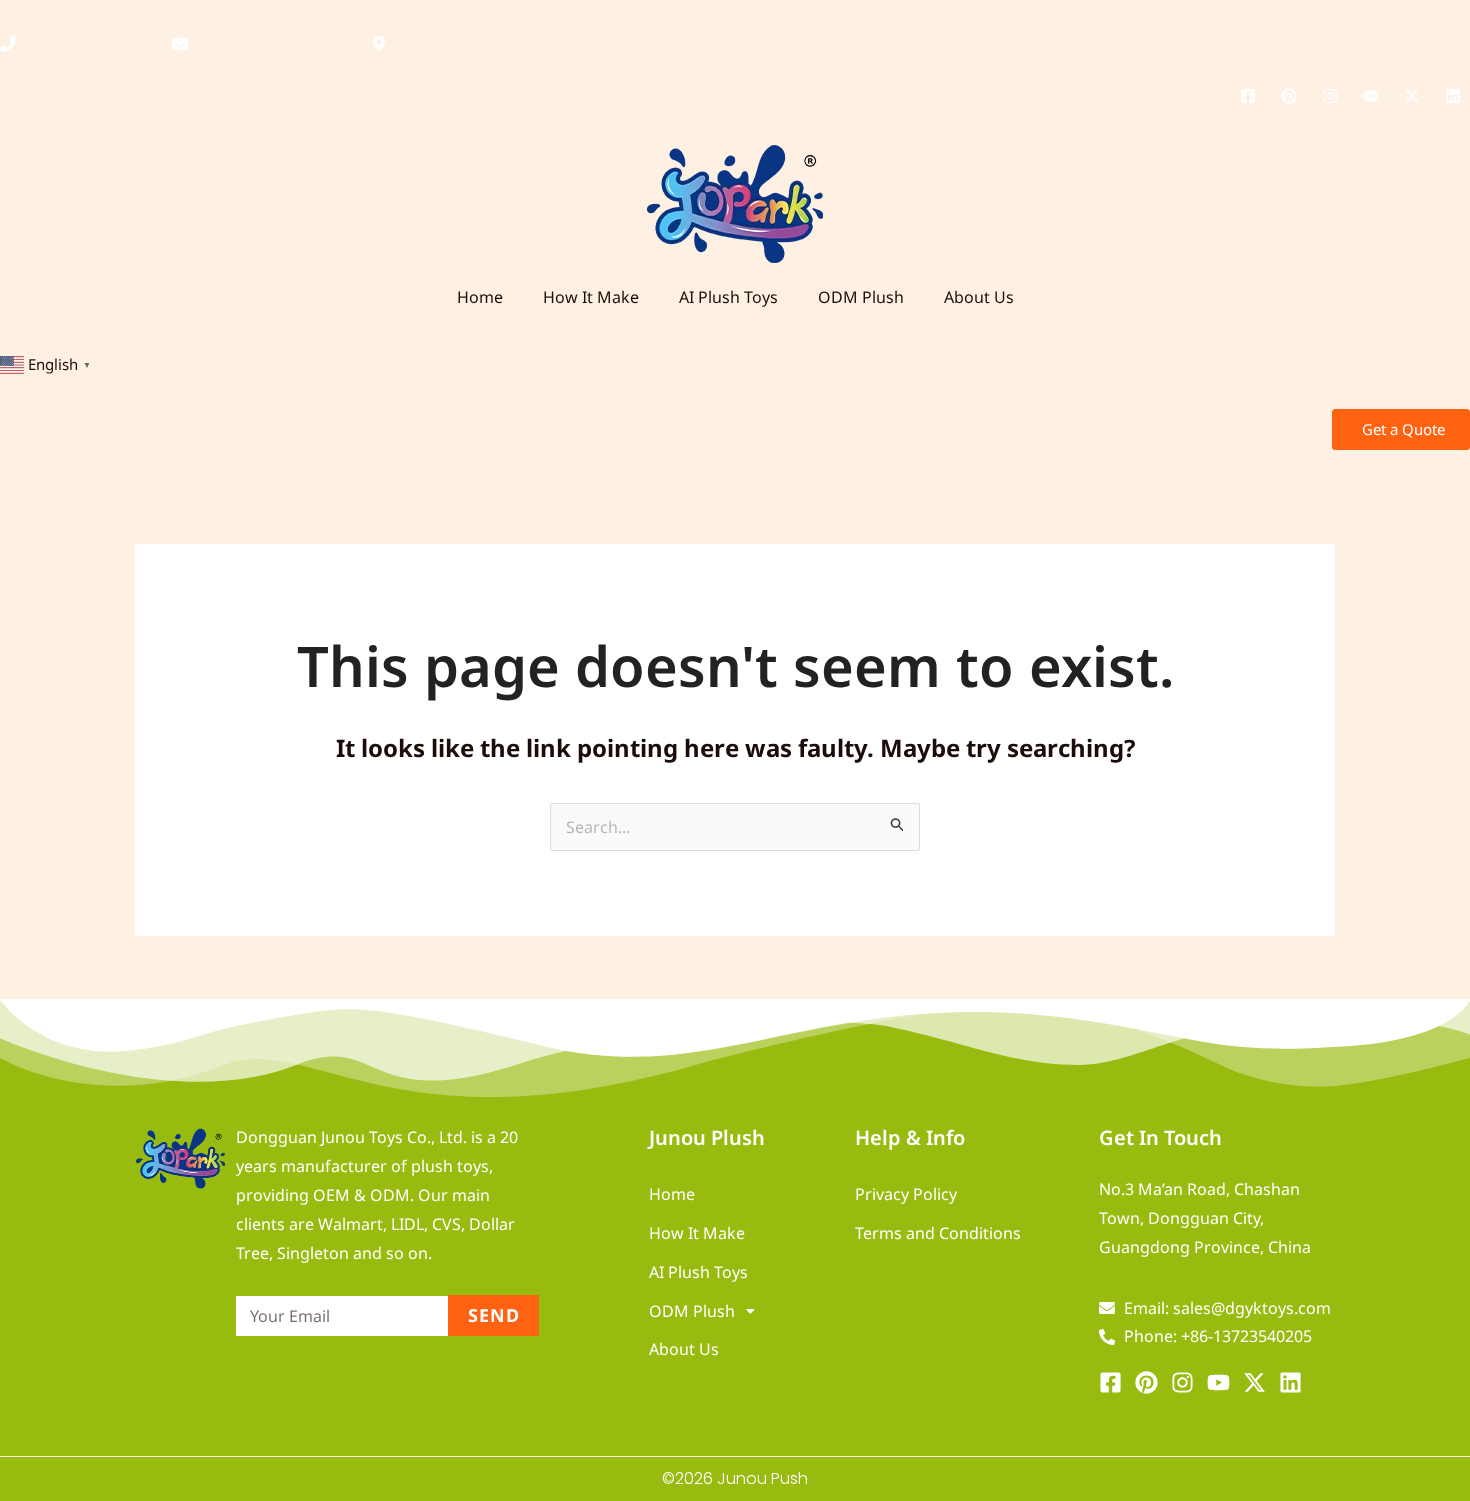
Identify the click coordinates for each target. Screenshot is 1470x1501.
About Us (979, 297)
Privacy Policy (906, 1194)
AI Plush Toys (728, 297)
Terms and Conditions (938, 1233)
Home (480, 297)
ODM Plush (861, 297)
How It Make (591, 297)
